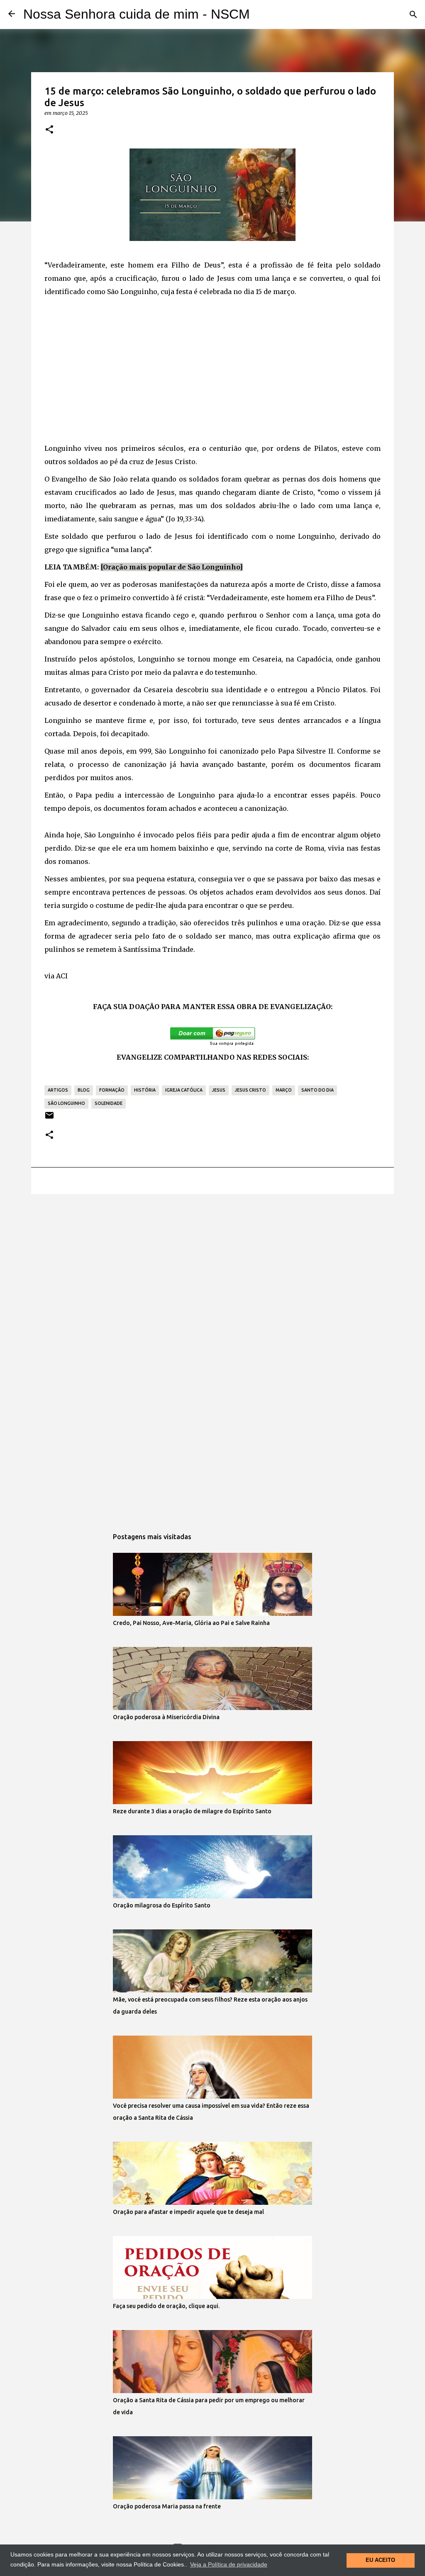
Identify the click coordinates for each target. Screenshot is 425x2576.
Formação (112, 1090)
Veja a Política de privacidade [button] (229, 2564)
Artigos (58, 1090)
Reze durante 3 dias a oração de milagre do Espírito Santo (192, 1811)
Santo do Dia (318, 1090)
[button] (49, 130)
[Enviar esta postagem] (49, 1118)
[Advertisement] (212, 374)
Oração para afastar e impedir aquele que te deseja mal (188, 2212)
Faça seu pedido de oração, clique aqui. (166, 2306)
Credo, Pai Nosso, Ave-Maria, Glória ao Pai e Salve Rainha (191, 1623)
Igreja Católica (184, 1090)
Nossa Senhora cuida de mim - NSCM (137, 14)
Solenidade (109, 1103)
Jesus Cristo (250, 1090)
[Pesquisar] (413, 15)
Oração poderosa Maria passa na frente (167, 2506)
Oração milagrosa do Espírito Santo (162, 1905)
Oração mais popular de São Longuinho (171, 567)
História (145, 1090)
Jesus (219, 1090)
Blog (84, 1090)
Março (284, 1090)
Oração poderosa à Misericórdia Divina (166, 1717)
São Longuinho (66, 1103)
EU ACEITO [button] (380, 2560)
